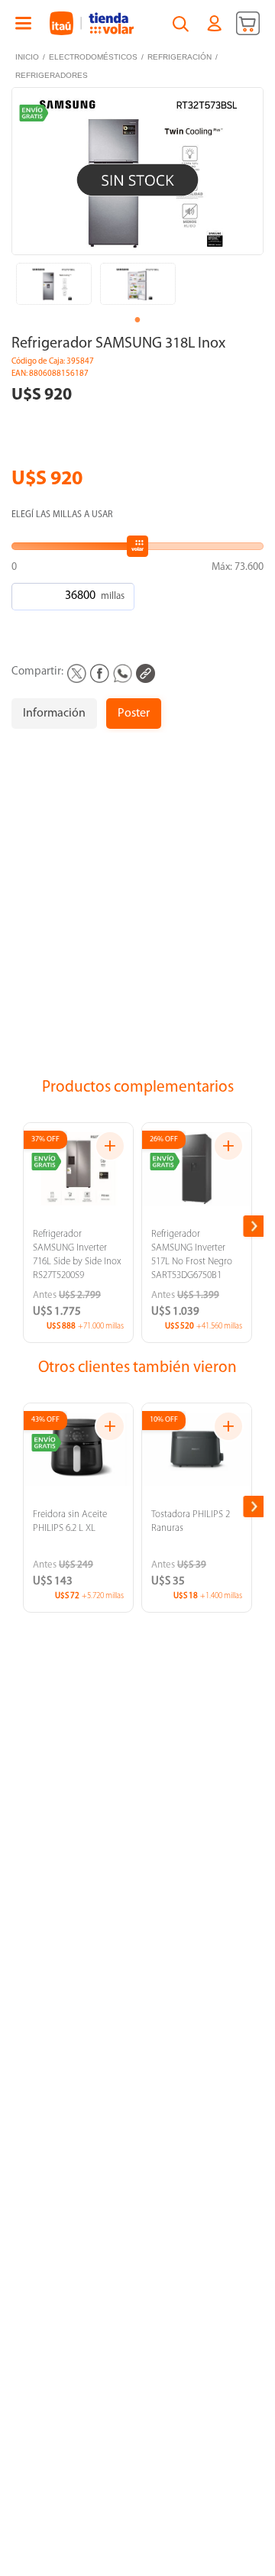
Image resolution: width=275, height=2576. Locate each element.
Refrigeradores (52, 75)
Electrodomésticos (93, 57)
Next (254, 1226)
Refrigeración (180, 57)
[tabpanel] (53, 280)
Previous (23, 1226)
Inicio (27, 57)
